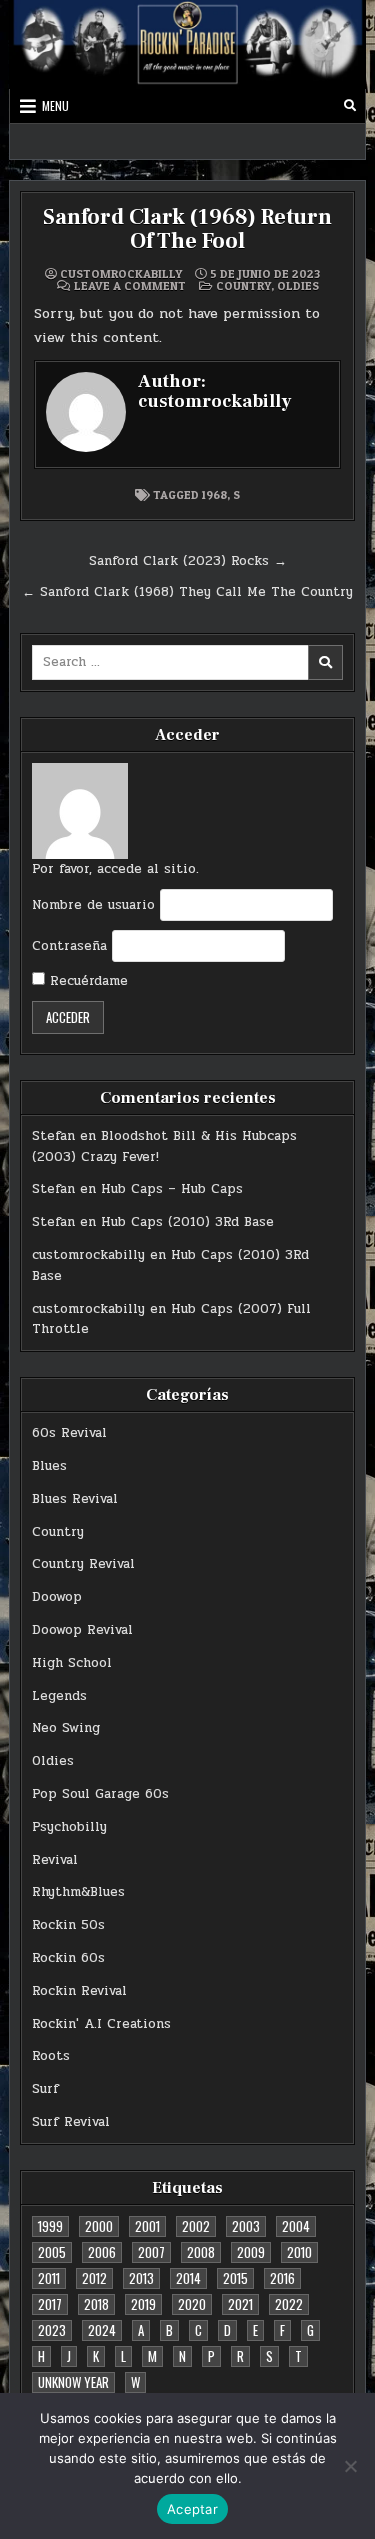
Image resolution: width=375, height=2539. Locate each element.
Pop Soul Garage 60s (100, 1794)
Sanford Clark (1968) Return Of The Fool (187, 229)
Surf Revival (71, 2122)
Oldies (298, 285)
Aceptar (192, 2509)
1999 (50, 2226)
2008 (201, 2252)
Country (243, 285)
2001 (147, 2226)
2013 (141, 2278)
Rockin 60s (68, 1958)
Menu (55, 105)
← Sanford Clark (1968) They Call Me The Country (187, 592)
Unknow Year (73, 2382)
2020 (192, 2304)
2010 (299, 2252)
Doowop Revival (82, 1630)
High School (72, 1663)
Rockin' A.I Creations (101, 2024)
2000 (99, 2226)
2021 (240, 2304)
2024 (102, 2330)
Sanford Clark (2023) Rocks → (188, 561)
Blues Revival (75, 1499)
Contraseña (69, 946)
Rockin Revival (79, 1991)
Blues (49, 1466)
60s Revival (69, 1433)
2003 (246, 2226)
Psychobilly (69, 1827)
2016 (282, 2278)
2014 (188, 2278)
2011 (49, 2278)
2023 (52, 2330)
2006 (102, 2252)
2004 (296, 2226)
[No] (350, 2466)
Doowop (57, 1597)
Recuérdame (86, 981)
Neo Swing (66, 1728)
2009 (251, 2252)
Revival (55, 1860)
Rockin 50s (68, 1925)
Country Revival (83, 1564)
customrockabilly (121, 274)
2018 (96, 2304)
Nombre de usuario (93, 905)
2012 (94, 2278)
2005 (52, 2252)
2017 (50, 2304)
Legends (59, 1696)
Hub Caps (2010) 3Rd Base (187, 1222)
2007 (151, 2252)
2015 (235, 2278)
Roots (51, 2056)
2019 (143, 2304)
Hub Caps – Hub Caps (172, 1189)
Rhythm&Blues (78, 1892)
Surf (45, 2089)
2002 (196, 2226)
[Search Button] (350, 106)
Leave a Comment (130, 286)
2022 (289, 2304)
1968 (214, 494)
